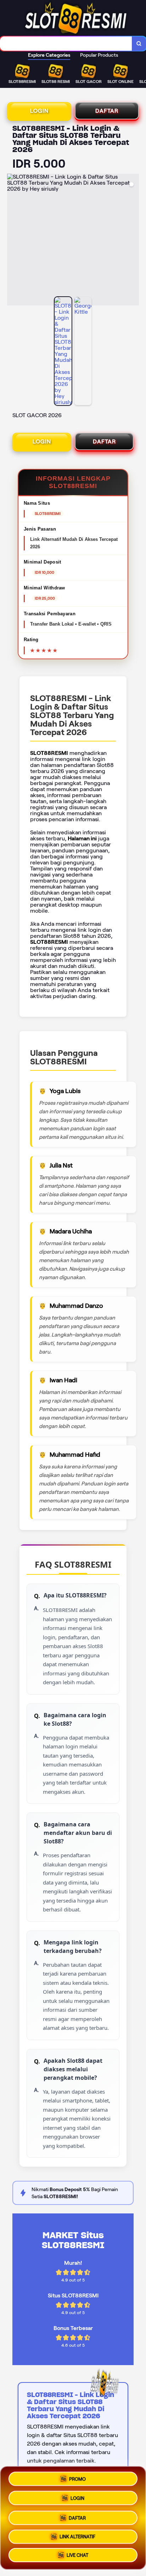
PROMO (77, 2477)
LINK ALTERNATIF (77, 2535)
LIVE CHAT (77, 2555)
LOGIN (39, 111)
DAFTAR (107, 111)
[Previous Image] (13, 241)
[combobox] (66, 44)
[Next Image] (133, 241)
